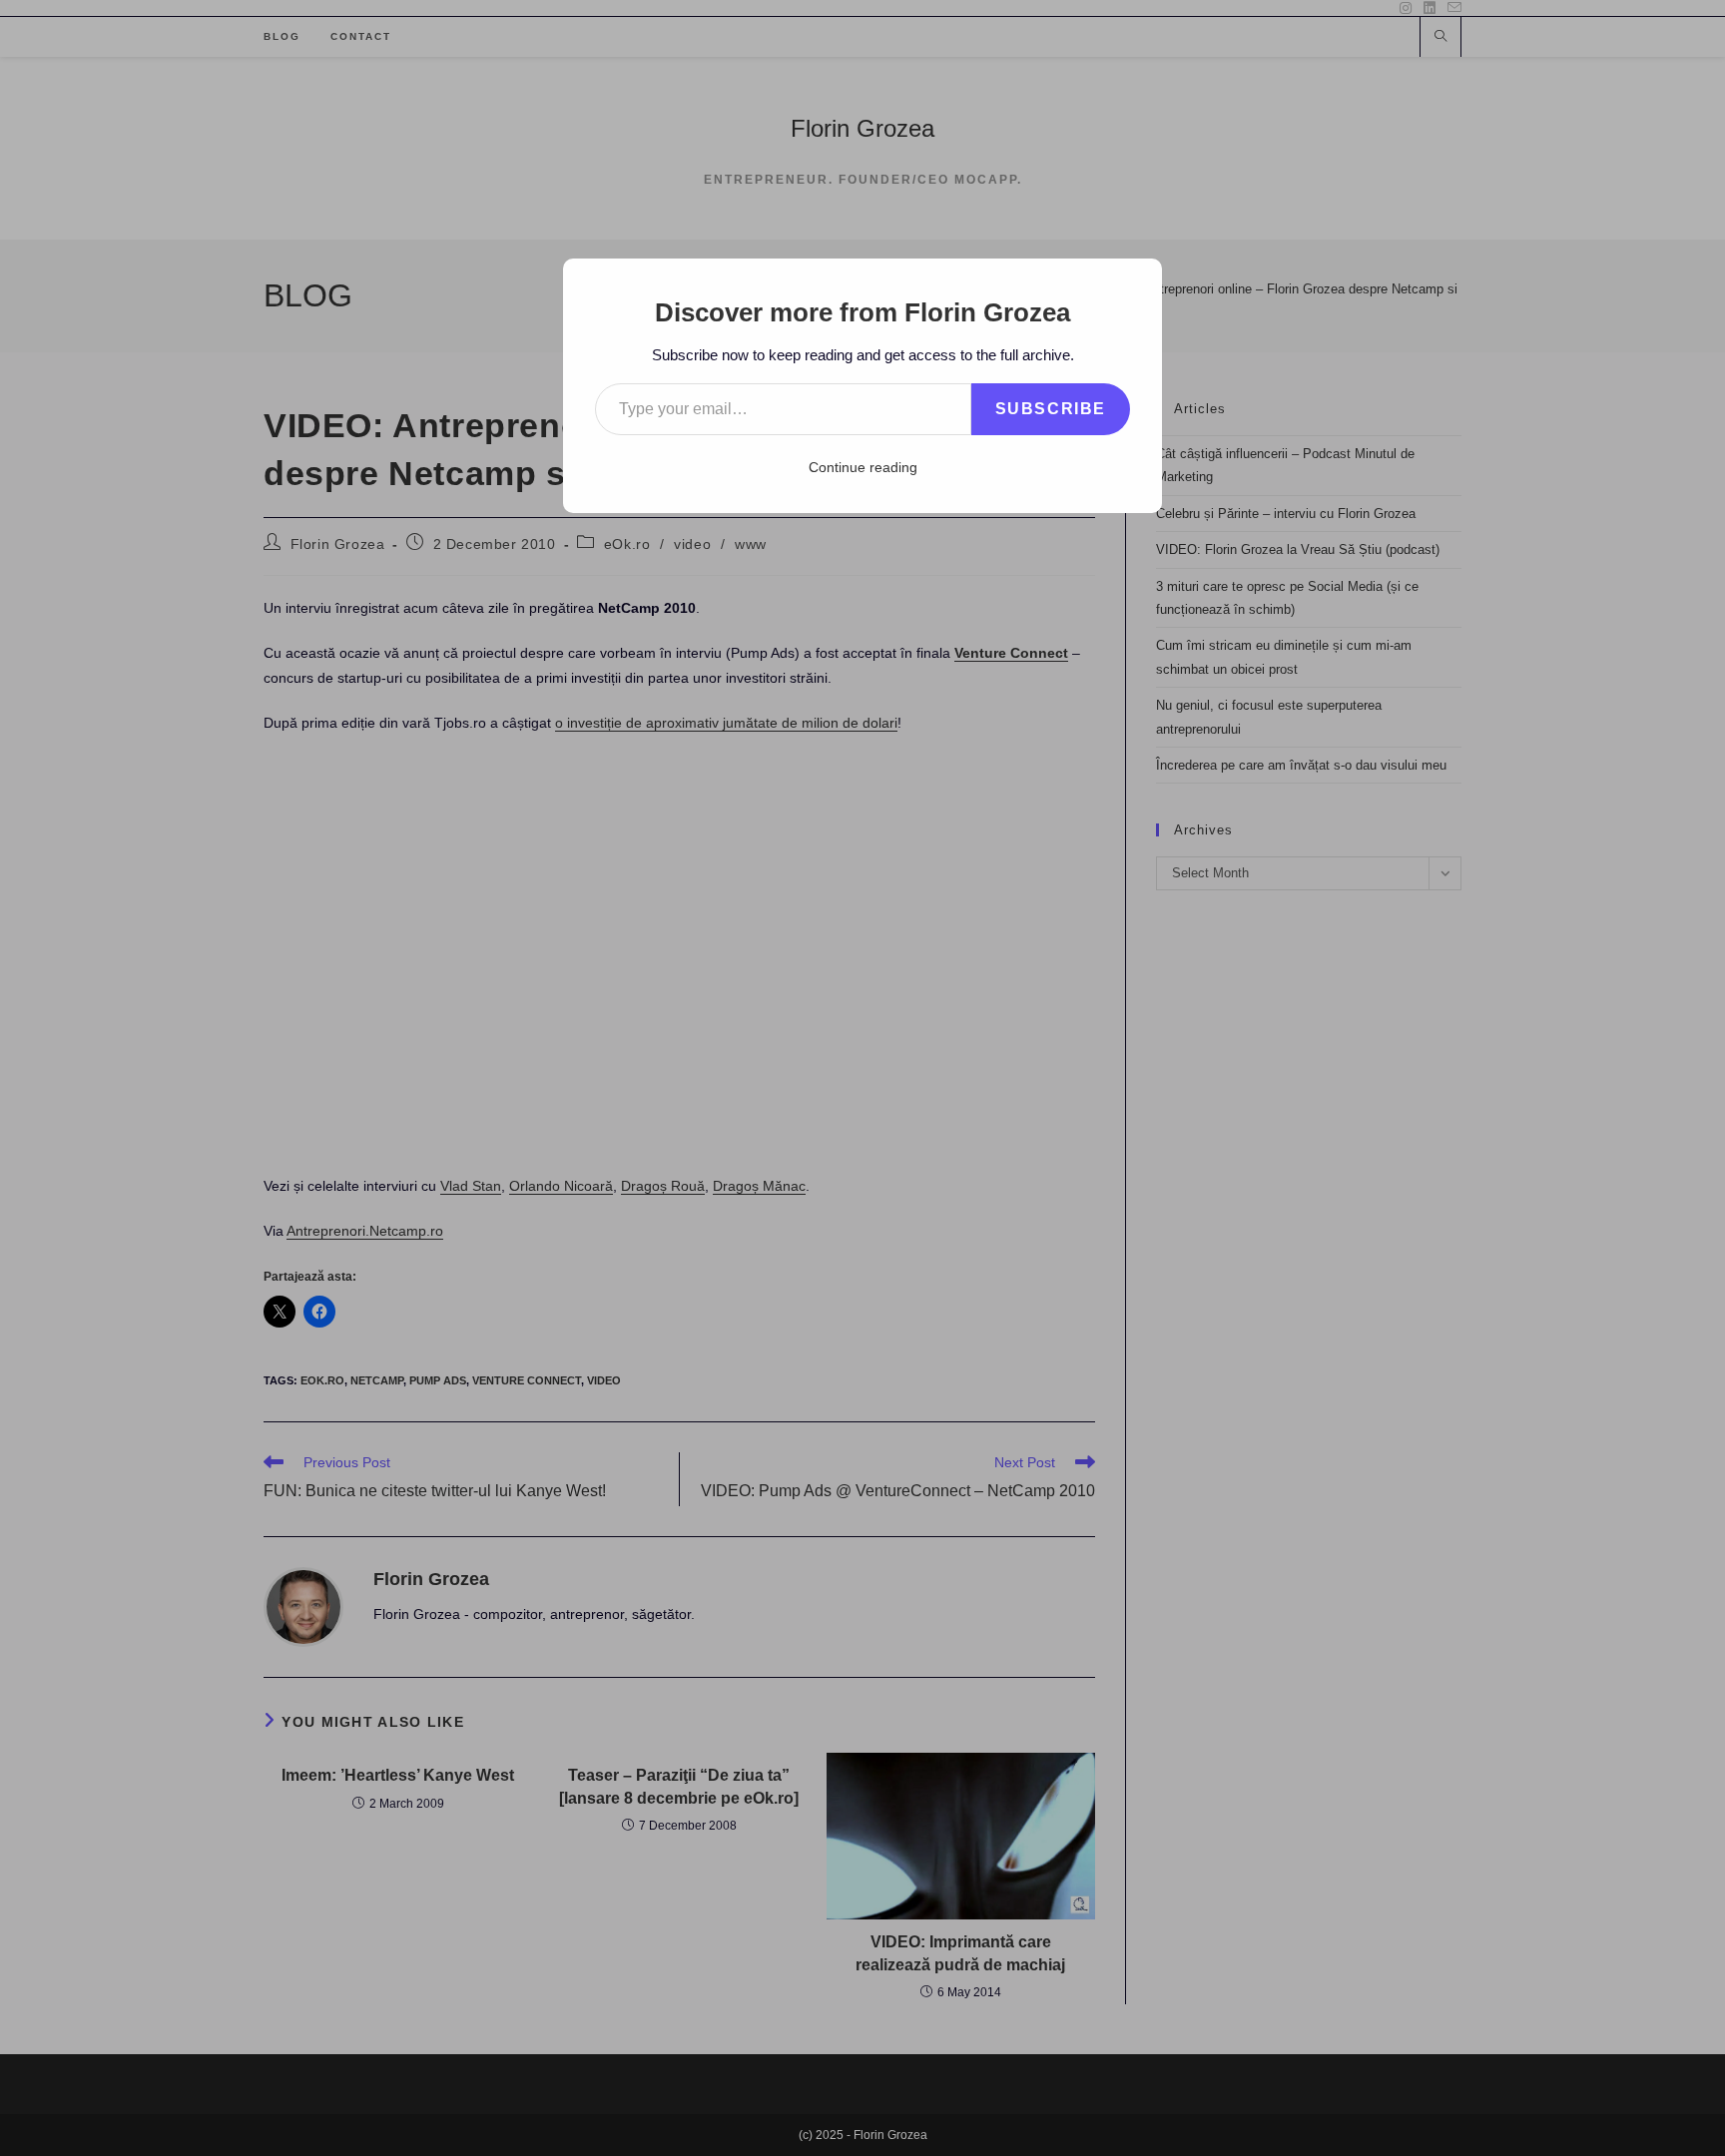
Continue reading (863, 467)
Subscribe (1051, 409)
